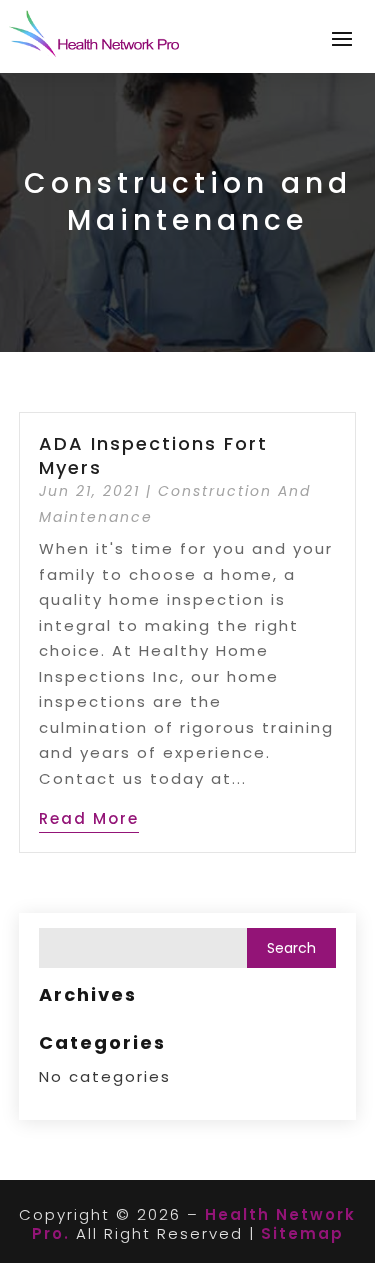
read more (89, 818)
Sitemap (302, 1233)
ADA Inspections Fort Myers (153, 455)
